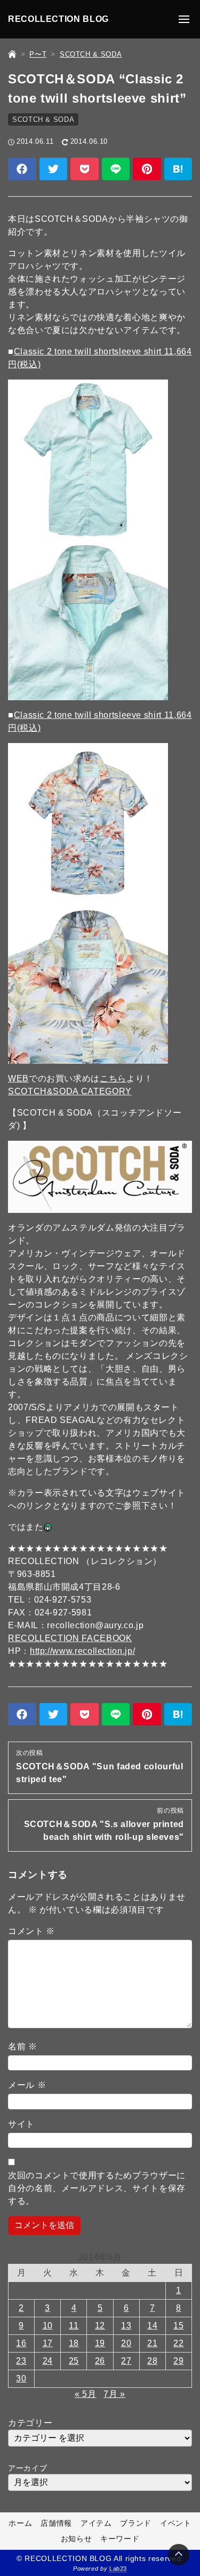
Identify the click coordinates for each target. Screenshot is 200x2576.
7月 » (114, 2394)
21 (152, 2343)
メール (27, 2085)
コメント (31, 1931)
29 (178, 2361)
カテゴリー (30, 2423)
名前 (23, 2047)
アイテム (96, 2523)
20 (126, 2343)
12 (100, 2326)
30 (21, 2378)
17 (48, 2343)
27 (126, 2361)
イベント (176, 2523)
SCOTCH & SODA (43, 119)
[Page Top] (179, 2555)
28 (152, 2361)
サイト (21, 2124)
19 (100, 2343)
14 (152, 2326)
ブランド (136, 2523)
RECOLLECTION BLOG (58, 19)
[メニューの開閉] (184, 19)
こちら (113, 1078)
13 (126, 2326)
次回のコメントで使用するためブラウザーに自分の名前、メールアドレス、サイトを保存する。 (97, 2188)
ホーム (20, 2523)
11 (74, 2326)
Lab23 (118, 2569)
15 (178, 2326)
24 (48, 2361)
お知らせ (77, 2539)
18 (74, 2343)
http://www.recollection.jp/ (82, 1651)
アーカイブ (27, 2468)
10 (48, 2326)
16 (21, 2343)
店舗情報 (56, 2523)
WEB (18, 1078)
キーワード (120, 2539)
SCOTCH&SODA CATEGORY (70, 1091)
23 (21, 2361)
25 (74, 2361)
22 (178, 2343)
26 (100, 2361)
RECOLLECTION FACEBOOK (70, 1638)
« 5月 (86, 2394)
